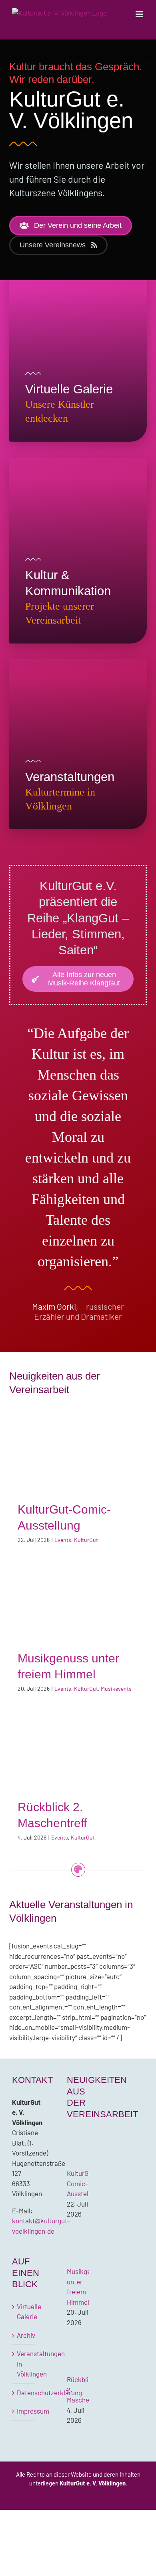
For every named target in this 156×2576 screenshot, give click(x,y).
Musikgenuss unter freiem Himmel (78, 1600)
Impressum (24, 2411)
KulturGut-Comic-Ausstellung (78, 1451)
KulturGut (86, 1540)
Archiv (24, 2335)
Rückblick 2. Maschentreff (78, 1749)
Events (63, 1540)
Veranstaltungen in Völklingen (24, 2364)
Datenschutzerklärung (24, 2392)
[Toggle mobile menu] (140, 14)
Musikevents (116, 1689)
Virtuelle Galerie (24, 2311)
